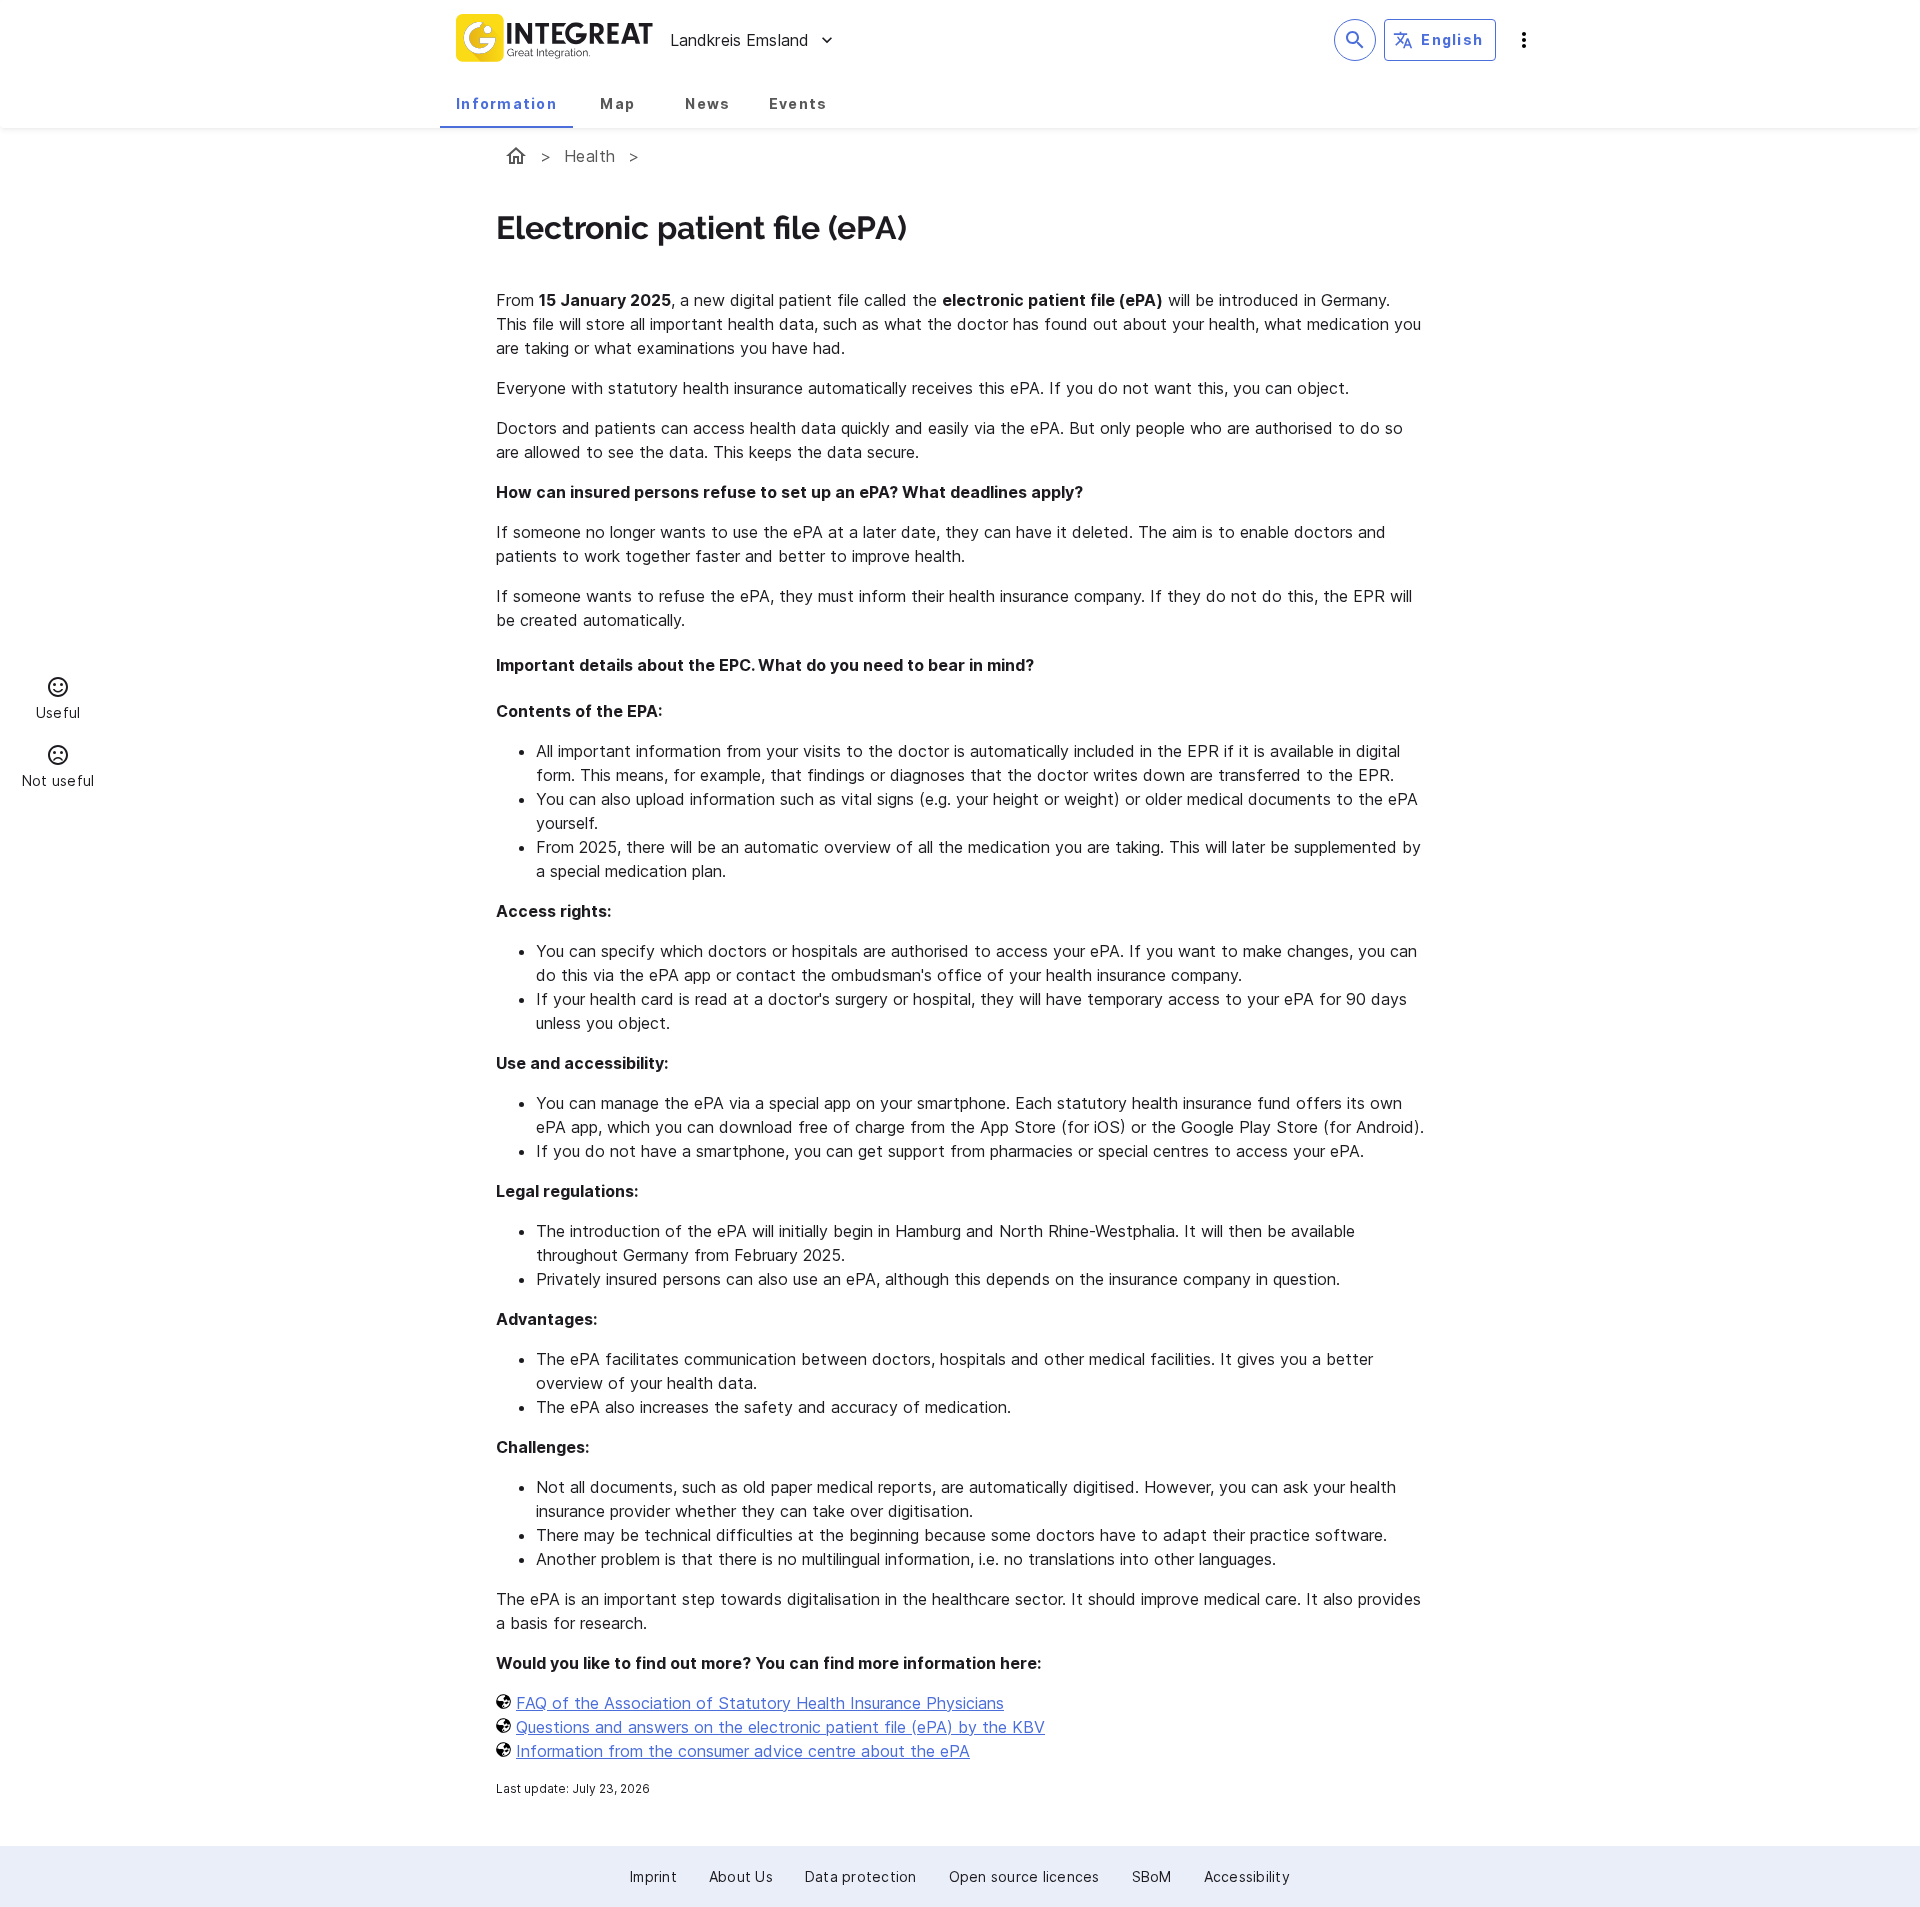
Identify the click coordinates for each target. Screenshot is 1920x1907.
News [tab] (707, 103)
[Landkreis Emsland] (516, 156)
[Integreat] (555, 40)
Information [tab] (506, 103)
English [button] (1452, 39)
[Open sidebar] (1524, 40)
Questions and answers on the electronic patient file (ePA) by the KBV (780, 1727)
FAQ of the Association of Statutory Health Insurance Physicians (760, 1703)
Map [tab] (617, 103)
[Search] (1355, 40)
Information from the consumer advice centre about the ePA (743, 1751)
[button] (58, 701)
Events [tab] (798, 103)
